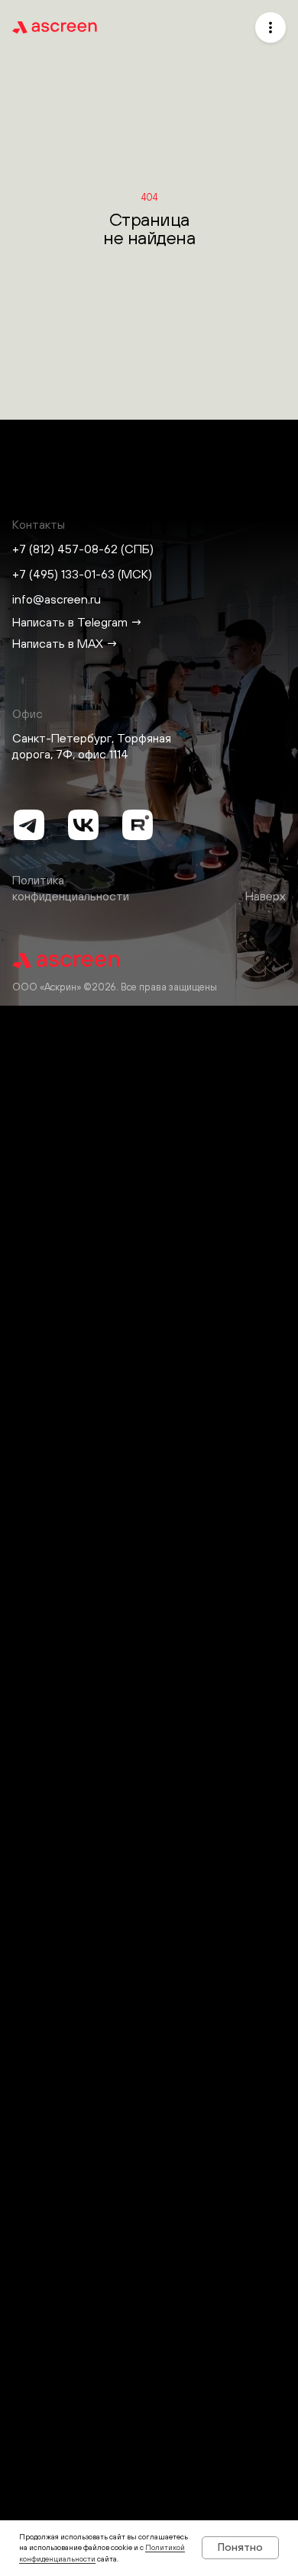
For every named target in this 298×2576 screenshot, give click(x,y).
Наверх (266, 896)
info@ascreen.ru (57, 599)
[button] (270, 27)
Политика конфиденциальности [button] (71, 888)
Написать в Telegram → (78, 622)
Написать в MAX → (65, 643)
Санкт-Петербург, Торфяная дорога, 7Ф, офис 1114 (92, 746)
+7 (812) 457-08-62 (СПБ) (83, 549)
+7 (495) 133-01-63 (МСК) (82, 574)
